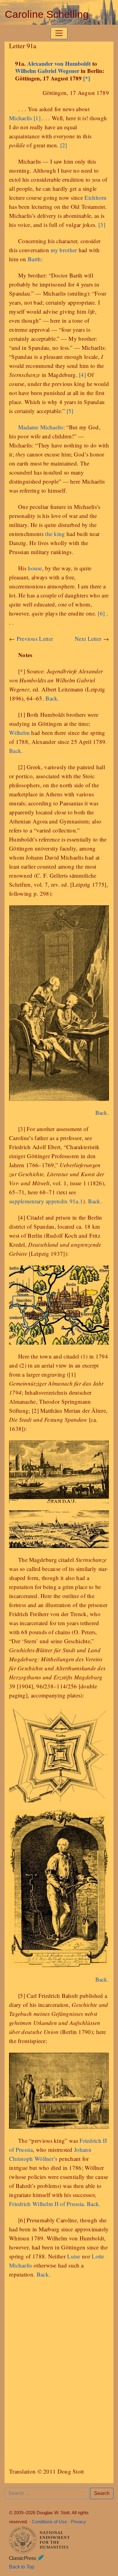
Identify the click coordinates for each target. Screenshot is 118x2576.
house (35, 568)
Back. (52, 698)
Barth (34, 259)
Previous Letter (35, 639)
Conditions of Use (49, 2522)
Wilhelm (19, 733)
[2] (64, 145)
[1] (37, 118)
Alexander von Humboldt (59, 63)
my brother (64, 250)
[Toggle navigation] (59, 33)
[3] (102, 225)
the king (55, 534)
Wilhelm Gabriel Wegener (47, 71)
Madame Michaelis (41, 427)
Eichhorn (95, 197)
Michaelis (21, 118)
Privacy (78, 2522)
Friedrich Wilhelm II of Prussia (46, 2204)
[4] (82, 375)
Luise (74, 2256)
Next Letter (88, 639)
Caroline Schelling (47, 15)
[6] (101, 613)
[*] (87, 78)
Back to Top (22, 2567)
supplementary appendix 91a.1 (46, 1201)
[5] (70, 411)
